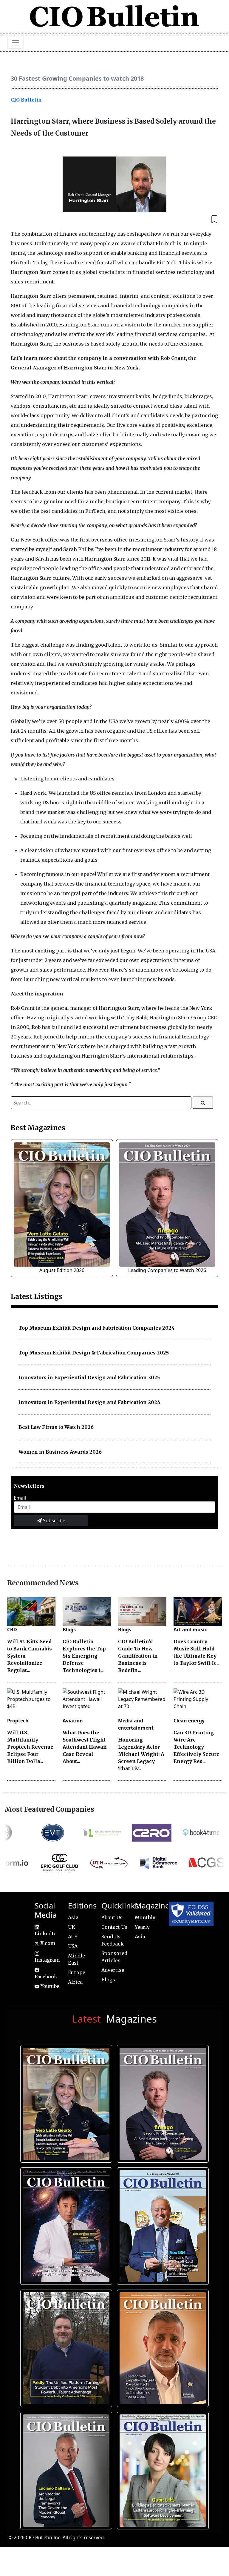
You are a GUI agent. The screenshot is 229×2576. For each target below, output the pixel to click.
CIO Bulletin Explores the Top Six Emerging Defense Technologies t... (84, 1656)
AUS (73, 1937)
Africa (75, 1982)
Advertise (113, 1970)
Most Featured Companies (49, 1809)
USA (73, 1946)
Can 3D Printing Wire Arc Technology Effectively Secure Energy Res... (196, 1747)
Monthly (145, 1917)
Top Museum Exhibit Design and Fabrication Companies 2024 (97, 1328)
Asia (73, 1917)
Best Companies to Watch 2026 (162, 2224)
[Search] (203, 1103)
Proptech (18, 1721)
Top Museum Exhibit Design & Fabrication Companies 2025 (94, 1353)
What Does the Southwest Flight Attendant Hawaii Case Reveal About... (85, 1747)
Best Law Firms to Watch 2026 (56, 1427)
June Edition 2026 (65, 2346)
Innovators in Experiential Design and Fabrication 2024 (89, 1402)
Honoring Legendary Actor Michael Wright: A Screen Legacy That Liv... (141, 1754)
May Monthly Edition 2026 (162, 2346)
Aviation (73, 1721)
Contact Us (114, 1927)
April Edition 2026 (162, 2468)
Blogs (69, 1630)
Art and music (190, 1630)
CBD (12, 1630)
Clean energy (189, 1721)
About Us (112, 1917)
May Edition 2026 (65, 2468)
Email (20, 1498)
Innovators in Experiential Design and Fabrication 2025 (89, 1377)
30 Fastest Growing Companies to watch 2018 (77, 78)
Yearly (142, 1927)
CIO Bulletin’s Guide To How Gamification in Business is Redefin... (138, 1656)
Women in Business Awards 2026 (60, 1452)
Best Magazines (38, 1128)
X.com (47, 1943)
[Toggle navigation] (16, 43)
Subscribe (54, 1521)
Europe (77, 1972)
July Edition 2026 (65, 2224)
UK (72, 1927)
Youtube (49, 1986)
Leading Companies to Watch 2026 (167, 1270)
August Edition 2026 (62, 1270)
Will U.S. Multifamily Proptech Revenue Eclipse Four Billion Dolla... (30, 1747)
